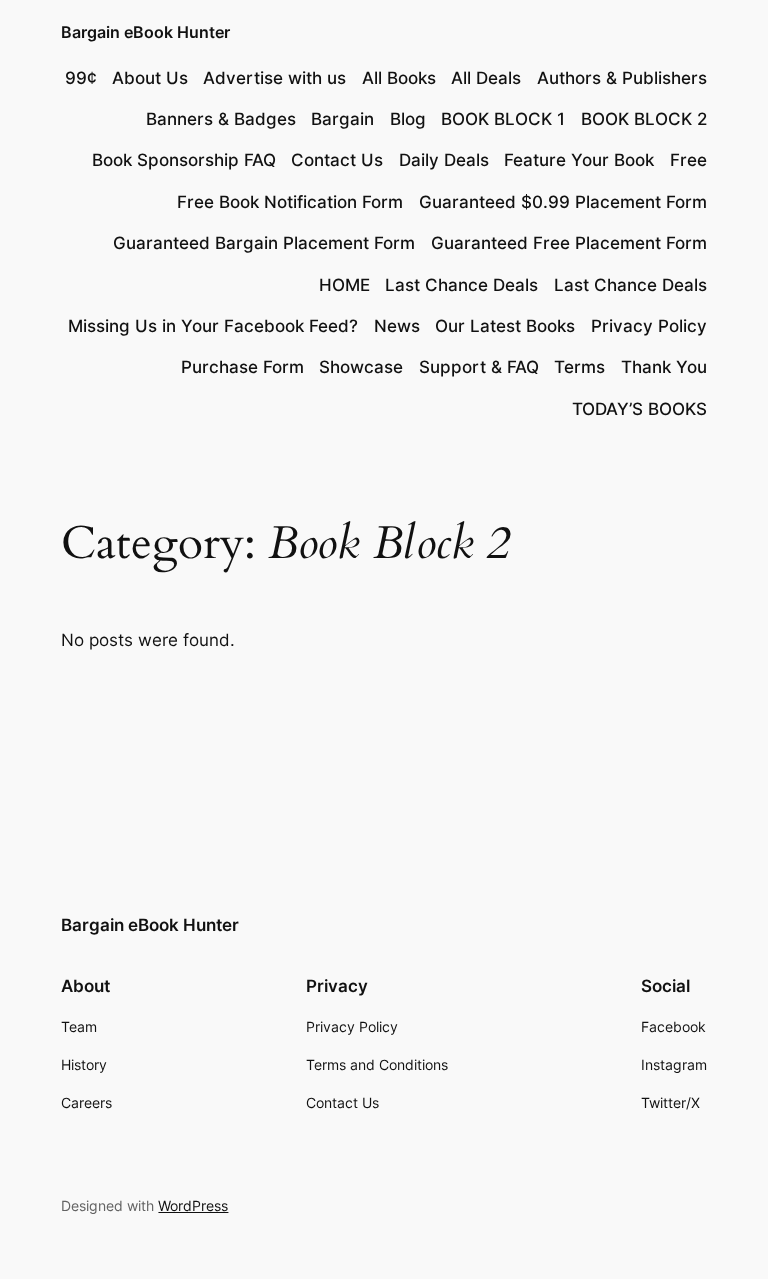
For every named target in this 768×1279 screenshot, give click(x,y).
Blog (408, 119)
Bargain (342, 119)
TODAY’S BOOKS (639, 409)
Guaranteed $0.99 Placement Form (563, 202)
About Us (150, 78)
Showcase (361, 367)
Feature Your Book (579, 160)
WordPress (193, 1205)
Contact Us (337, 160)
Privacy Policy (649, 326)
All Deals (486, 78)
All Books (399, 78)
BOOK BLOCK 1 (503, 119)
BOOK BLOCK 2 (644, 119)
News (397, 326)
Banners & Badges (221, 119)
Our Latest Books (505, 326)
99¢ (81, 78)
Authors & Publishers (622, 78)
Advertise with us (274, 78)
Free (688, 160)
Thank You (664, 367)
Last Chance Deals (461, 285)
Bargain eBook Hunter (145, 32)
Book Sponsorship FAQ (184, 160)
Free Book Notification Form (290, 202)
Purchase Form (242, 367)
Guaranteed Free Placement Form (569, 243)
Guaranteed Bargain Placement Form (264, 243)
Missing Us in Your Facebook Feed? (213, 326)
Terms (579, 367)
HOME (344, 285)
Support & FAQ (479, 367)
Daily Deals (444, 160)
